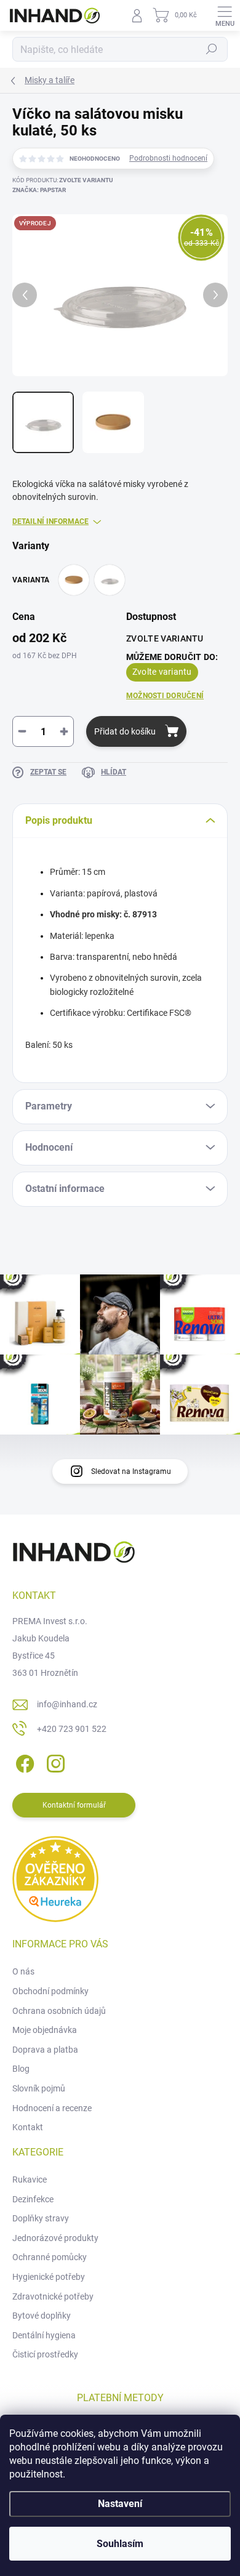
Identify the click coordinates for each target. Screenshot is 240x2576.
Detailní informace (50, 521)
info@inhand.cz (67, 1704)
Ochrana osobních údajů (59, 2011)
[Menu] (225, 15)
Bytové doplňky (42, 2316)
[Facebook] (23, 1761)
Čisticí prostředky (45, 2354)
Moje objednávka (45, 2030)
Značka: (39, 190)
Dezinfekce (33, 2199)
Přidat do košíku (125, 731)
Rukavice (30, 2180)
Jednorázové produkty (55, 2238)
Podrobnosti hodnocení (168, 158)
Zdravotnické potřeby (53, 2296)
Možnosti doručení (165, 696)
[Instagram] (54, 1761)
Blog (21, 2069)
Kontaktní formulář (74, 1805)
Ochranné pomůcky (50, 2257)
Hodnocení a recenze (52, 2108)
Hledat (212, 49)
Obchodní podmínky (50, 1991)
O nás (23, 1971)
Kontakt (28, 2127)
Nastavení (120, 2504)
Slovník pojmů (39, 2088)
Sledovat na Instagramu (131, 1471)
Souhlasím (120, 2544)
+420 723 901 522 (72, 1729)
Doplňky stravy (41, 2218)
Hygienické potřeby (49, 2277)
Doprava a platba (45, 2050)
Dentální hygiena (44, 2335)
